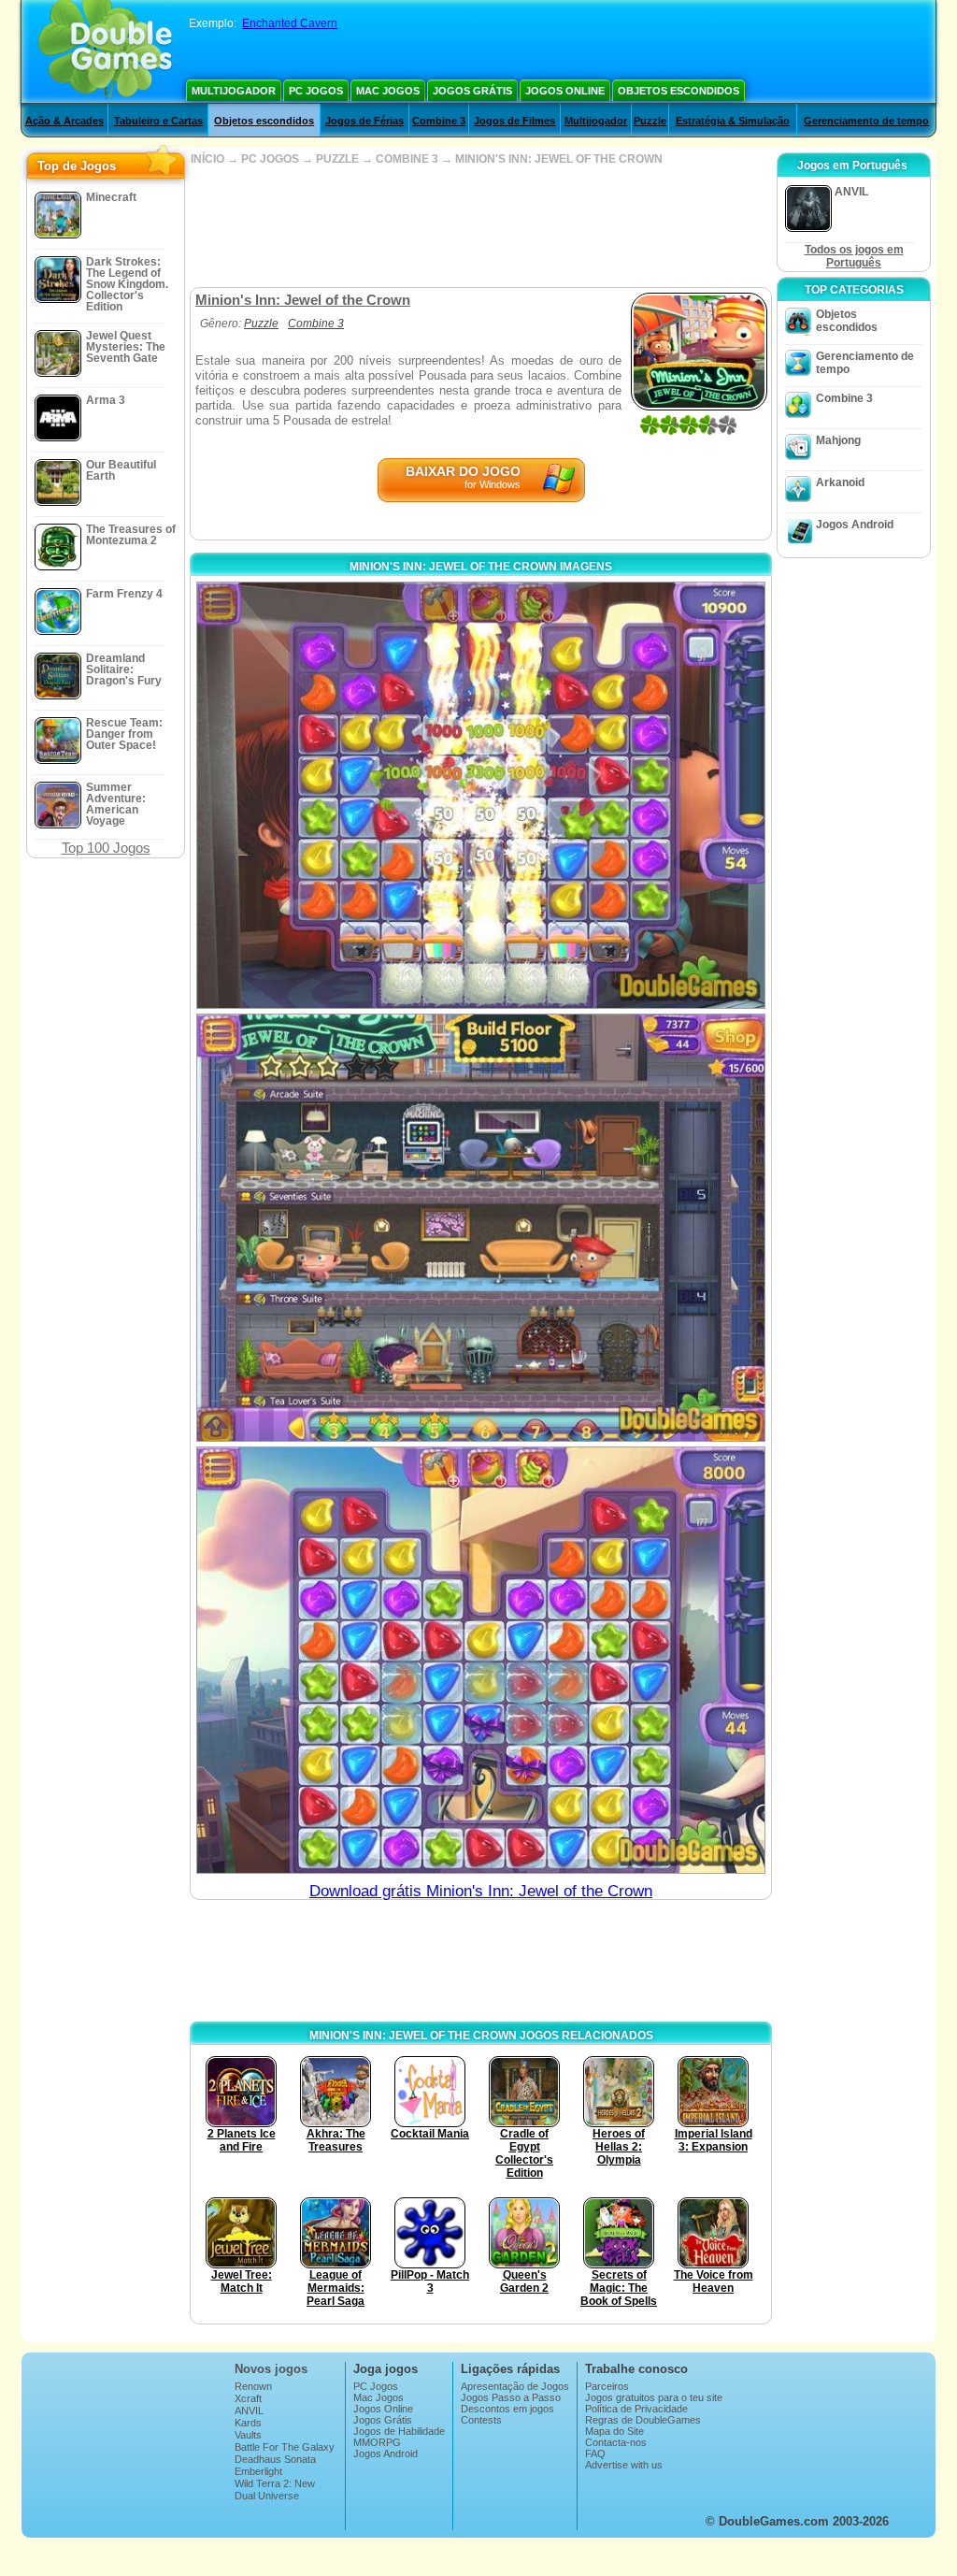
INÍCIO (207, 159)
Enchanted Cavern (290, 23)
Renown (253, 2386)
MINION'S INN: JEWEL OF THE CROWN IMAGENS (481, 567)
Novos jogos (271, 2369)
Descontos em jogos (507, 2409)
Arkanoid (840, 482)
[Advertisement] (480, 226)
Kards (248, 2423)
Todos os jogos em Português (854, 256)
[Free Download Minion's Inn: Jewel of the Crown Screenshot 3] (481, 1660)
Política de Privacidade (636, 2409)
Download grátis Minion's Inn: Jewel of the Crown (481, 1891)
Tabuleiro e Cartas (158, 121)
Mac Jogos (388, 91)
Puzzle (650, 121)
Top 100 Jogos (106, 848)
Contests (481, 2420)
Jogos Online (565, 91)
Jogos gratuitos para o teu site (654, 2397)
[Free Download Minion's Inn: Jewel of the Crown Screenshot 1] (481, 795)
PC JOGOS (270, 159)
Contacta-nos (616, 2442)
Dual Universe (267, 2496)
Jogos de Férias (364, 121)
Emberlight (258, 2471)
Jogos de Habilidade (399, 2431)
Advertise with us (624, 2465)
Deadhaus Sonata (275, 2459)
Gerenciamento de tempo (866, 121)
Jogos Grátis (472, 91)
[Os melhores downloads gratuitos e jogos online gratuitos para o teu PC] (105, 51)
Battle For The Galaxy (285, 2447)
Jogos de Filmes (514, 121)
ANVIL (249, 2411)
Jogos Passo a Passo (511, 2397)
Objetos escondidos (678, 91)
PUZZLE (337, 159)
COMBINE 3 (407, 159)
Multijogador (234, 91)
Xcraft (248, 2398)
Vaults (248, 2435)
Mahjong (838, 440)
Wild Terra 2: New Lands (275, 2489)
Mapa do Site (614, 2431)
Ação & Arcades (64, 121)
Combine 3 (439, 121)
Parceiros (607, 2386)
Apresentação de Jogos (515, 2386)
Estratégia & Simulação (733, 121)
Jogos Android (855, 525)
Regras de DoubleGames (643, 2420)
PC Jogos (316, 91)
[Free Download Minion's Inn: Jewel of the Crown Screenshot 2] (481, 1227)
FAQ (595, 2454)
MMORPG (377, 2442)
